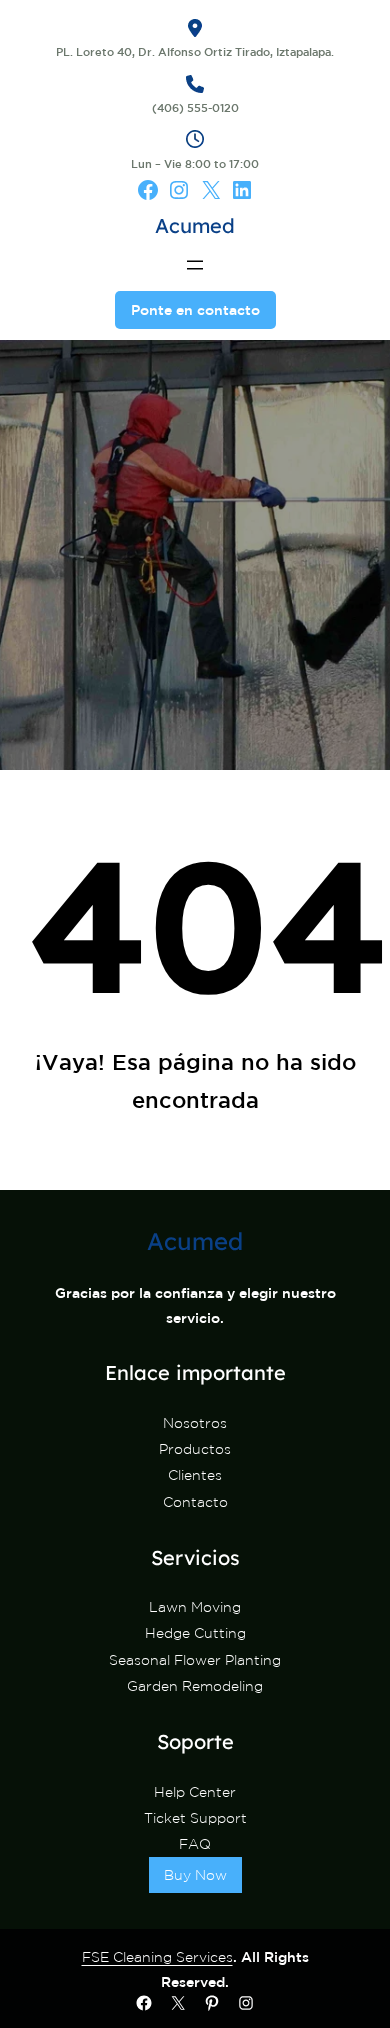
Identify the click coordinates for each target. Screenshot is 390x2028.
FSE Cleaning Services (157, 1957)
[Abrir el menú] (195, 265)
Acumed (195, 225)
